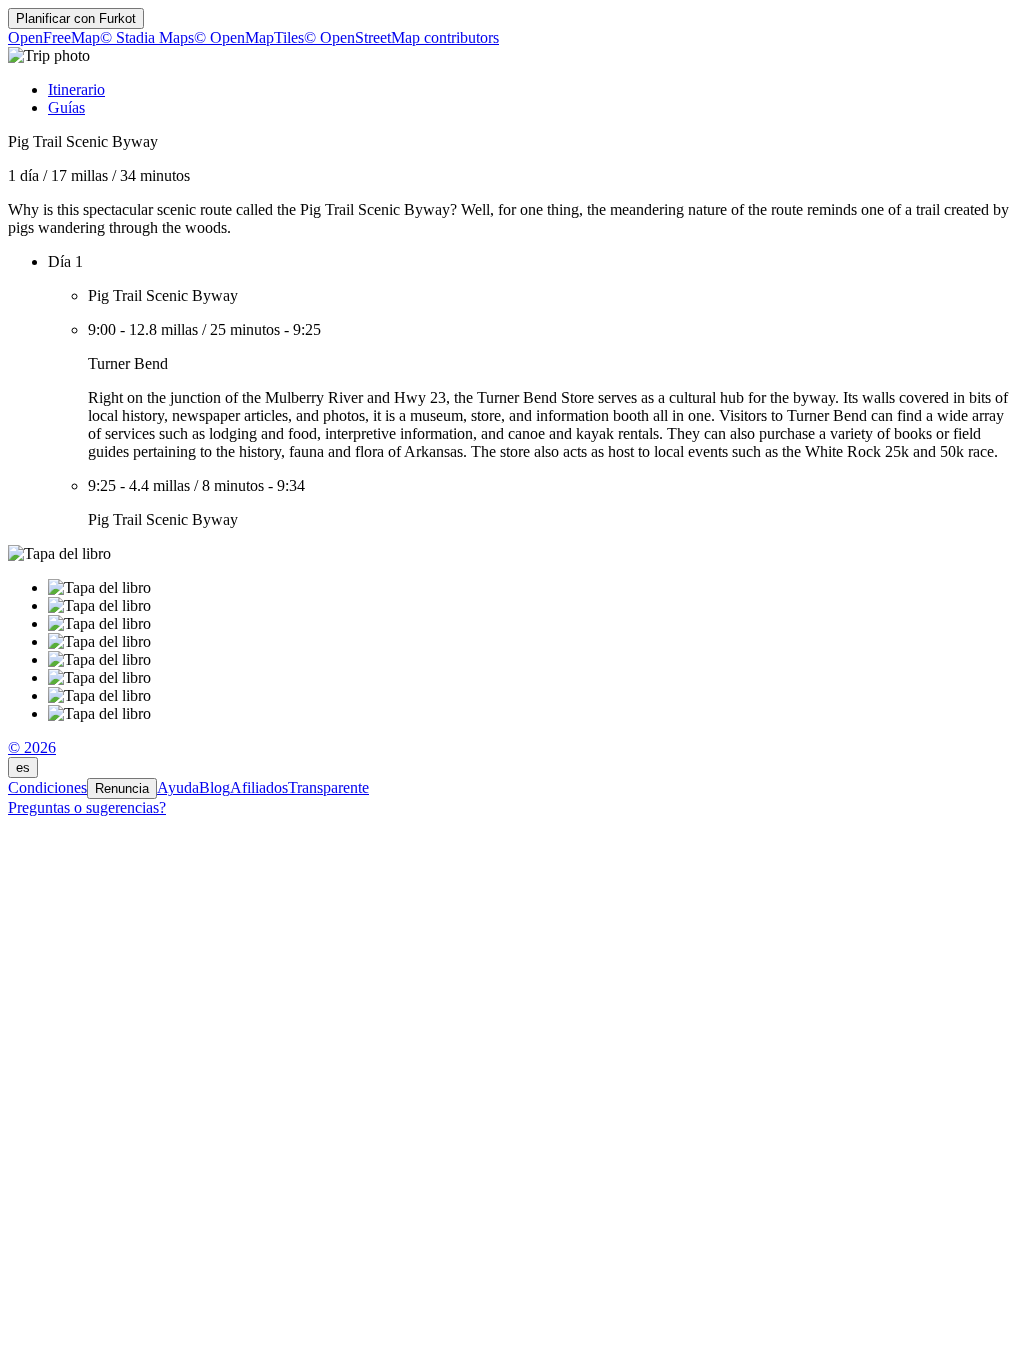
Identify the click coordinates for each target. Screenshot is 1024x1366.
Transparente (328, 787)
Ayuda (178, 787)
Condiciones (47, 787)
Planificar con (76, 18)
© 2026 (32, 747)
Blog (214, 787)
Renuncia (122, 788)
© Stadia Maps (147, 37)
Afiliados (259, 787)
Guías (66, 107)
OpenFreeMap (54, 37)
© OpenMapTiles (249, 37)
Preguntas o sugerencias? (87, 807)
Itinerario (76, 89)
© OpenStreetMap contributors (401, 37)
